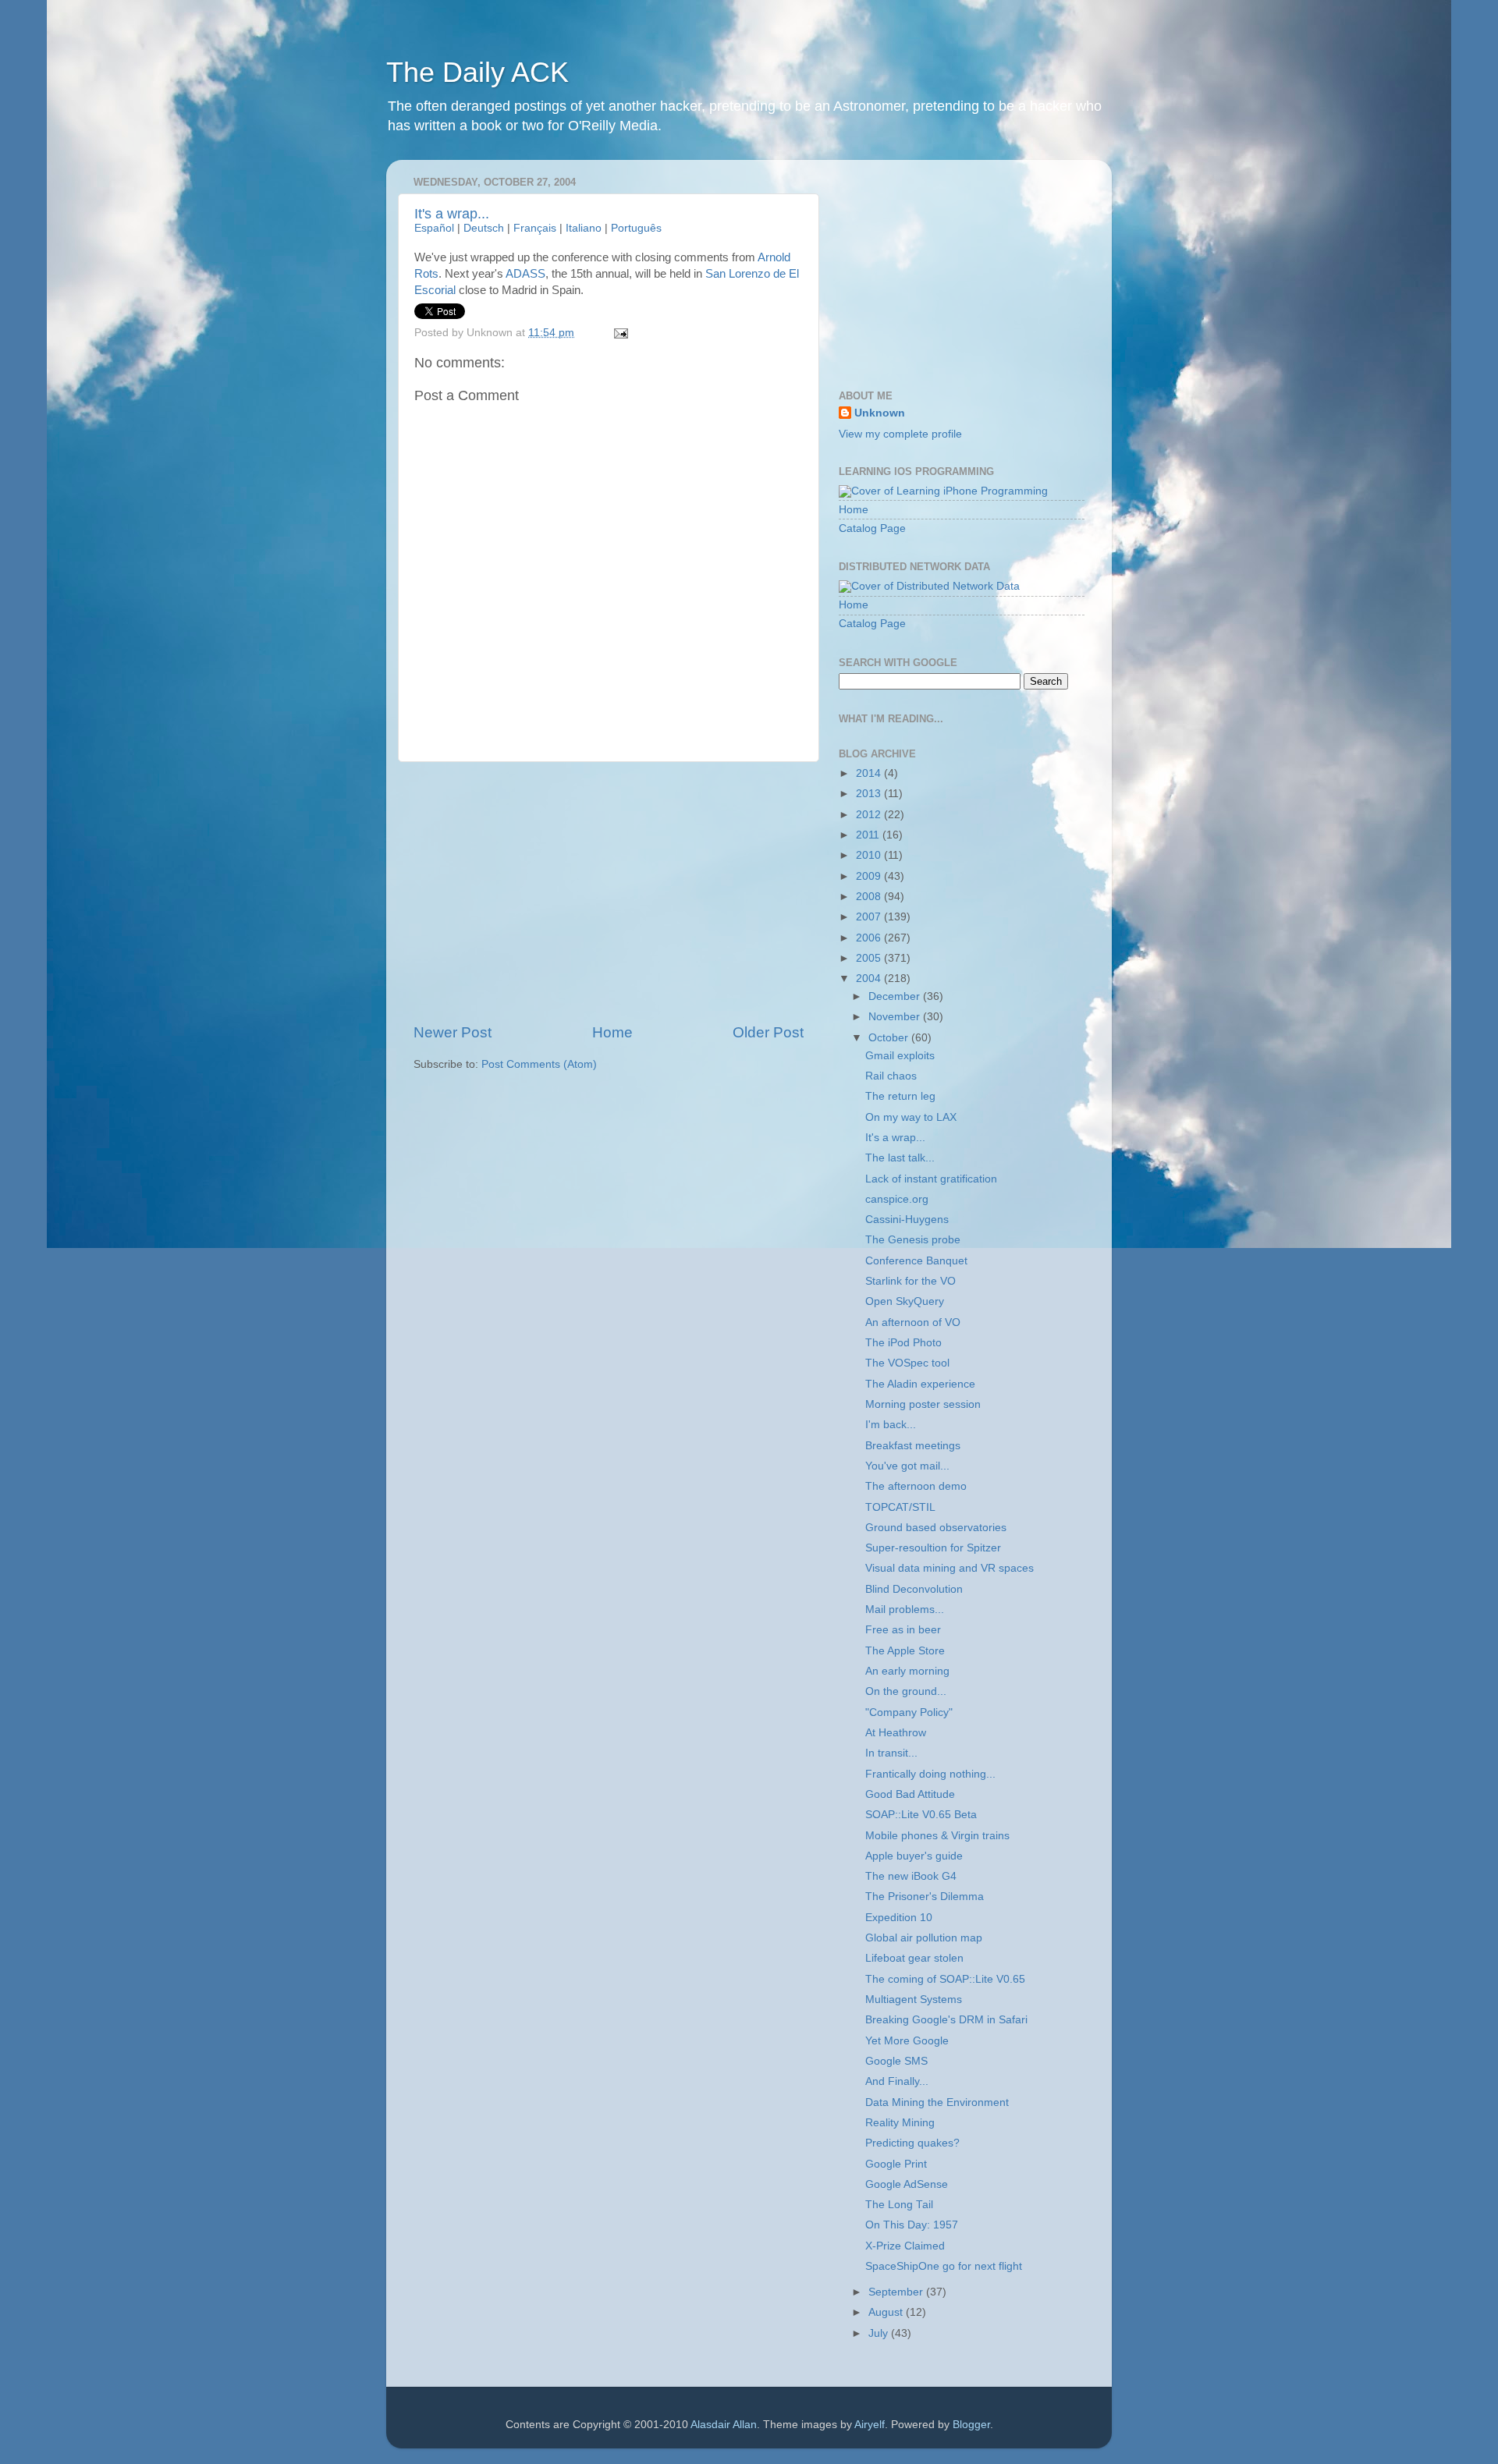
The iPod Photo (903, 1343)
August (887, 2312)
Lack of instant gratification (931, 1179)
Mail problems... (905, 1610)
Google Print (896, 2164)
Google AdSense (907, 2184)
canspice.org (897, 1199)
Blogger (971, 2425)
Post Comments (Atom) (539, 1064)
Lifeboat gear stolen (914, 1958)
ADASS (525, 274)
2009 (870, 876)
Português (636, 228)
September (897, 2292)
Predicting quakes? (912, 2143)
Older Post (768, 1032)
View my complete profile (900, 434)
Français (535, 228)
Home (612, 1032)
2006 (870, 938)
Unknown (880, 413)
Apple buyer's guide (914, 1856)
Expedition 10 (899, 1918)
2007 (870, 917)
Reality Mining (900, 2123)
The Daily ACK (477, 72)
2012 (870, 815)
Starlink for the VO (911, 1281)
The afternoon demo (916, 1486)
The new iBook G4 (911, 1876)
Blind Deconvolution (914, 1589)
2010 (870, 855)
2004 (870, 979)
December (896, 996)
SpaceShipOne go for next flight (944, 2266)
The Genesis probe (913, 1240)
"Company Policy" (909, 1712)
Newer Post (453, 1032)
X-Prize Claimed (905, 2246)
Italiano (584, 228)
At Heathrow (896, 1733)
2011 (869, 835)
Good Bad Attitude (910, 1794)
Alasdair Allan (724, 2425)
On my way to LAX (911, 1117)
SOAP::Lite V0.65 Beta (921, 1815)
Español (434, 228)
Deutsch (484, 228)
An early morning (907, 1671)
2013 (870, 794)
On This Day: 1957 (912, 2225)
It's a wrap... (452, 214)
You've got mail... (907, 1466)
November (896, 1017)
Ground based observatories (936, 1528)
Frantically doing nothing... (930, 1774)
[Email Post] (619, 333)
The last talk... (900, 1158)
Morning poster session (923, 1404)
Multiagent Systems (914, 2000)
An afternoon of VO (913, 1322)
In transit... (891, 1753)
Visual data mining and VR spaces (950, 1568)
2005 (870, 958)
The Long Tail (899, 2205)
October (890, 1038)
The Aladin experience (920, 1384)
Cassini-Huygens (907, 1220)
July (880, 2333)
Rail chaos (891, 1076)
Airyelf (870, 2425)
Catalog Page (872, 528)
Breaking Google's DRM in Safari (946, 2020)
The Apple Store (905, 1651)
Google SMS (896, 2061)
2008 (870, 897)
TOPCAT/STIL (900, 1507)
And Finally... (897, 2081)
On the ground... (906, 1691)
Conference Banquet (916, 1261)
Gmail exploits (900, 1056)
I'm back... (891, 1425)
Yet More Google (907, 2041)
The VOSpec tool (907, 1363)
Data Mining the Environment (937, 2102)
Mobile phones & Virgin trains (937, 1836)
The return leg (900, 1096)
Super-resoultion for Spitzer (933, 1548)
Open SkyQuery (905, 1301)
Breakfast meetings (913, 1446)
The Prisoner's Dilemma (925, 1897)
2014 (870, 773)
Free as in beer (903, 1630)
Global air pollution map (924, 1938)
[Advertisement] (609, 892)
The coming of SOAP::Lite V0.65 (945, 1979)
